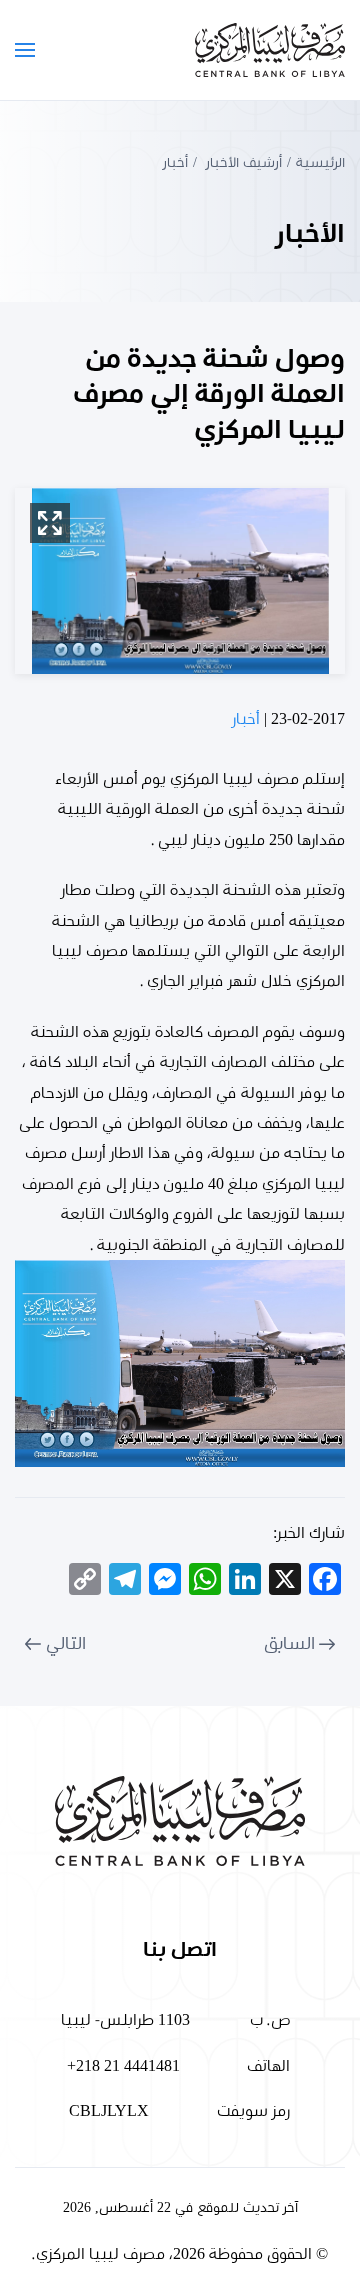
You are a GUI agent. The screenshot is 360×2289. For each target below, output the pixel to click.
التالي (66, 1644)
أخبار (246, 719)
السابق (289, 1644)
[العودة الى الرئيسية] (270, 50)
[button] (25, 50)
